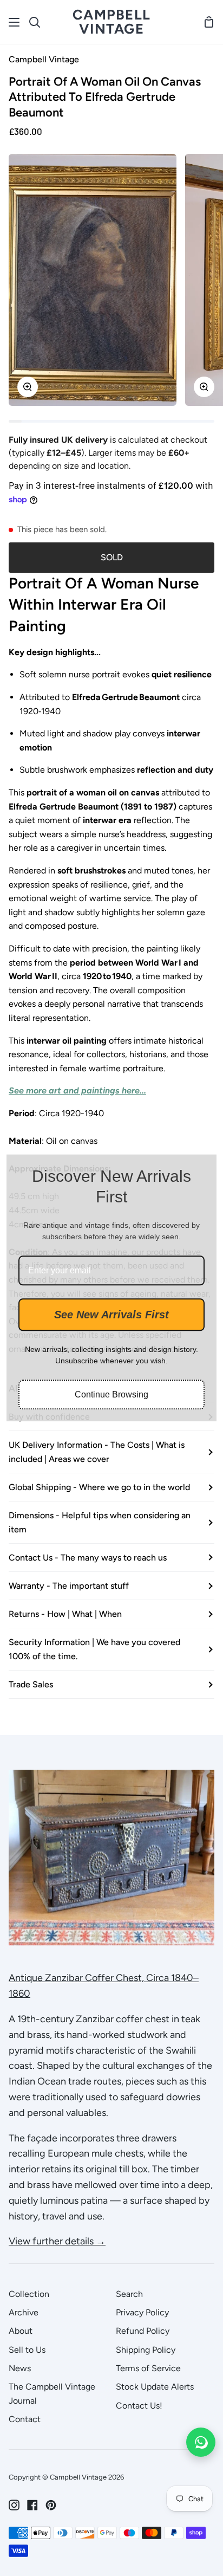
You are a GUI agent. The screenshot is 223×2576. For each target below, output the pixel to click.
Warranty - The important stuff (69, 1586)
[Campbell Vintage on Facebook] (32, 2505)
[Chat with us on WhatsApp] (201, 2442)
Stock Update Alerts (155, 2387)
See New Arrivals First (111, 1315)
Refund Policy (143, 2331)
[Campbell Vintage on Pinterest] (51, 2505)
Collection (29, 2294)
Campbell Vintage (44, 59)
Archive (24, 2312)
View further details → (57, 2241)
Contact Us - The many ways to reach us (88, 1558)
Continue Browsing (111, 1395)
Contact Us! (139, 2406)
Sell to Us (27, 2350)
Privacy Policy (142, 2312)
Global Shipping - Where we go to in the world (99, 1487)
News (20, 2368)
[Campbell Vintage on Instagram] (14, 2505)
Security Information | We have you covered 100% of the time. (94, 1649)
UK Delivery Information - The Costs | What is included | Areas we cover (97, 1452)
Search (129, 2294)
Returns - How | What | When (65, 1614)
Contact (25, 2419)
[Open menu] (15, 22)
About (21, 2331)
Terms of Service (148, 2368)
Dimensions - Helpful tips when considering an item (100, 1522)
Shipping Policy (146, 2350)
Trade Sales (31, 1684)
